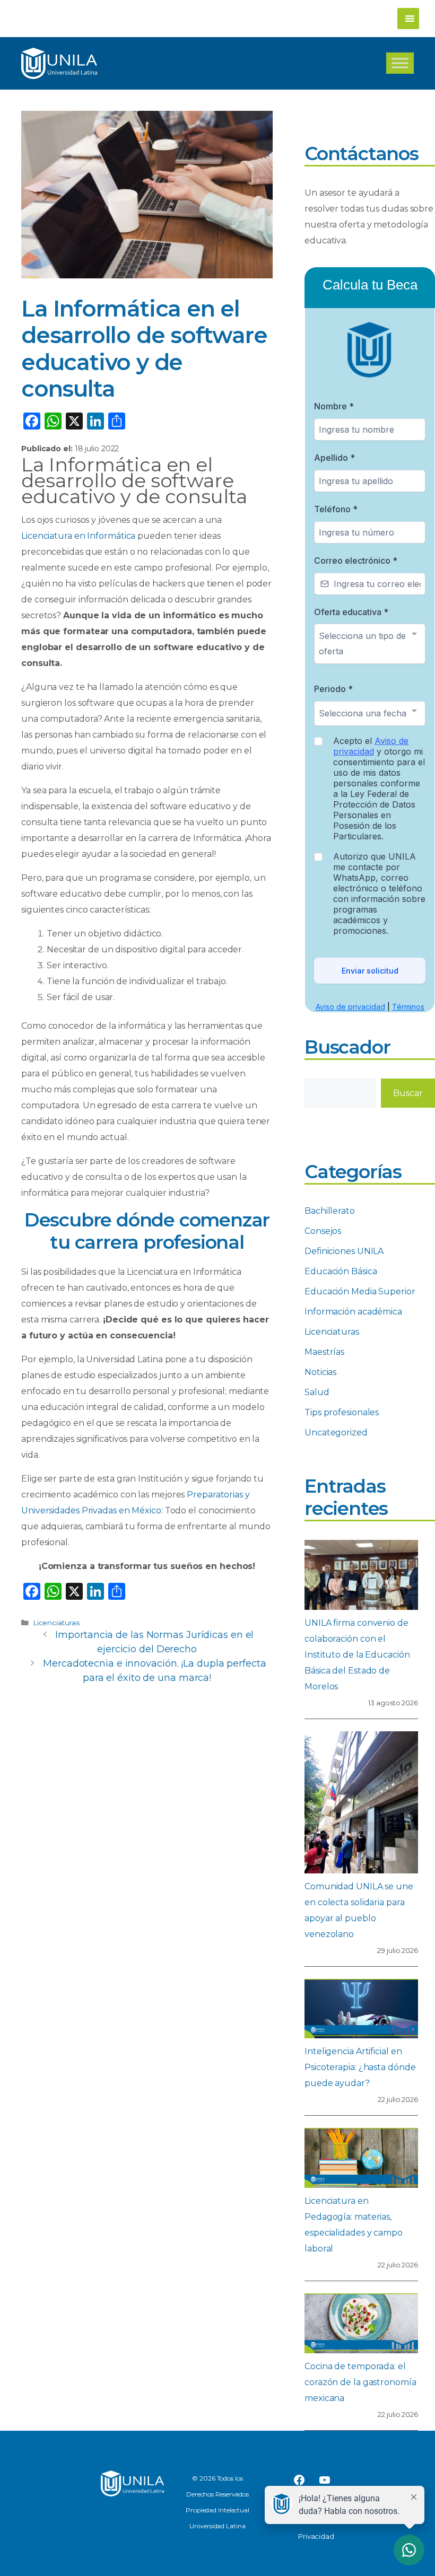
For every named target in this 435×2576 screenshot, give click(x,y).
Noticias (320, 1372)
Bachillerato (330, 1211)
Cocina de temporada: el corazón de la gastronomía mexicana (360, 2382)
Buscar (408, 1093)
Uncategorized (336, 1432)
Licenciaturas (56, 1623)
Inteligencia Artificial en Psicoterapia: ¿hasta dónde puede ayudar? (360, 2067)
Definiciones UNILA (344, 1251)
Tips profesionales (342, 1412)
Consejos (323, 1231)
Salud (317, 1392)
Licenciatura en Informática (78, 536)
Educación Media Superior (360, 1291)
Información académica (353, 1312)
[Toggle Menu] (400, 63)
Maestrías (324, 1352)
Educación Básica (341, 1271)
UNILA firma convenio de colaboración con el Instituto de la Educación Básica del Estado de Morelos (357, 1655)
